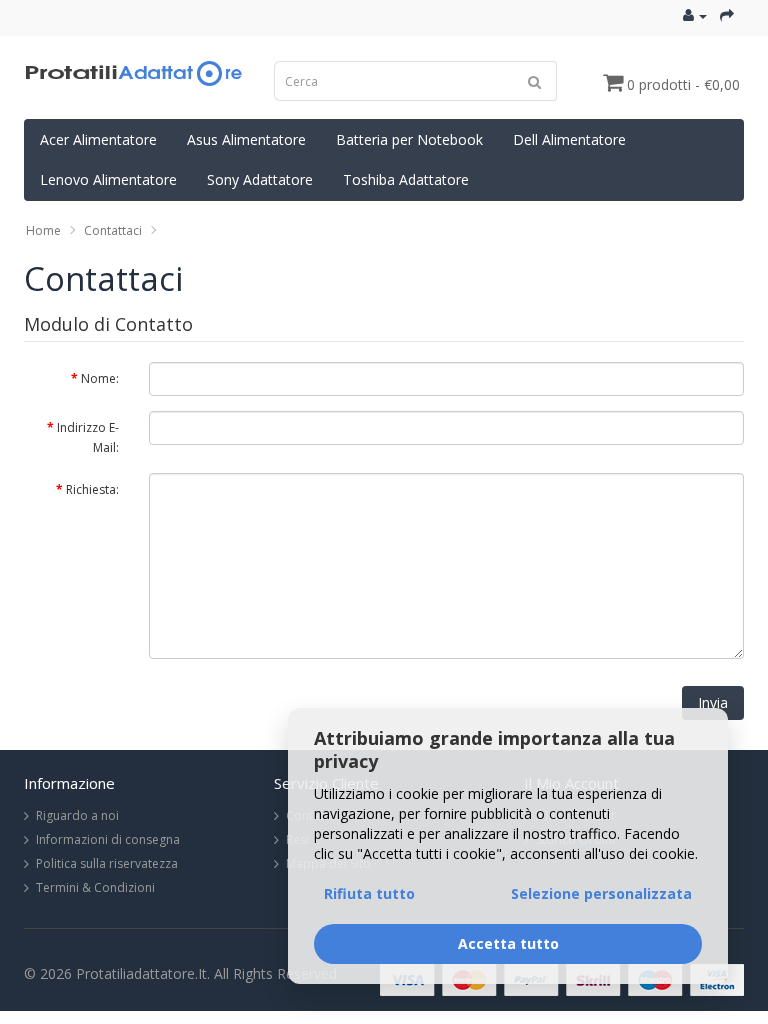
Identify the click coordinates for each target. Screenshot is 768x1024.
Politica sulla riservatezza (107, 863)
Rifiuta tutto (369, 893)
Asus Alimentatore (246, 139)
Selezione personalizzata (601, 893)
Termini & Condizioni (95, 887)
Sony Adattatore (260, 179)
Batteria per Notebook (409, 139)
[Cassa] (727, 15)
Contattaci (113, 230)
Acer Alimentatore (98, 139)
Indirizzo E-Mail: (88, 437)
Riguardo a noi (77, 815)
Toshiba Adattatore (406, 179)
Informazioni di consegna (108, 839)
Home (43, 230)
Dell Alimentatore (569, 139)
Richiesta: (92, 489)
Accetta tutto (508, 943)
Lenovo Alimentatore (108, 179)
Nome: (100, 378)
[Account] (695, 15)
